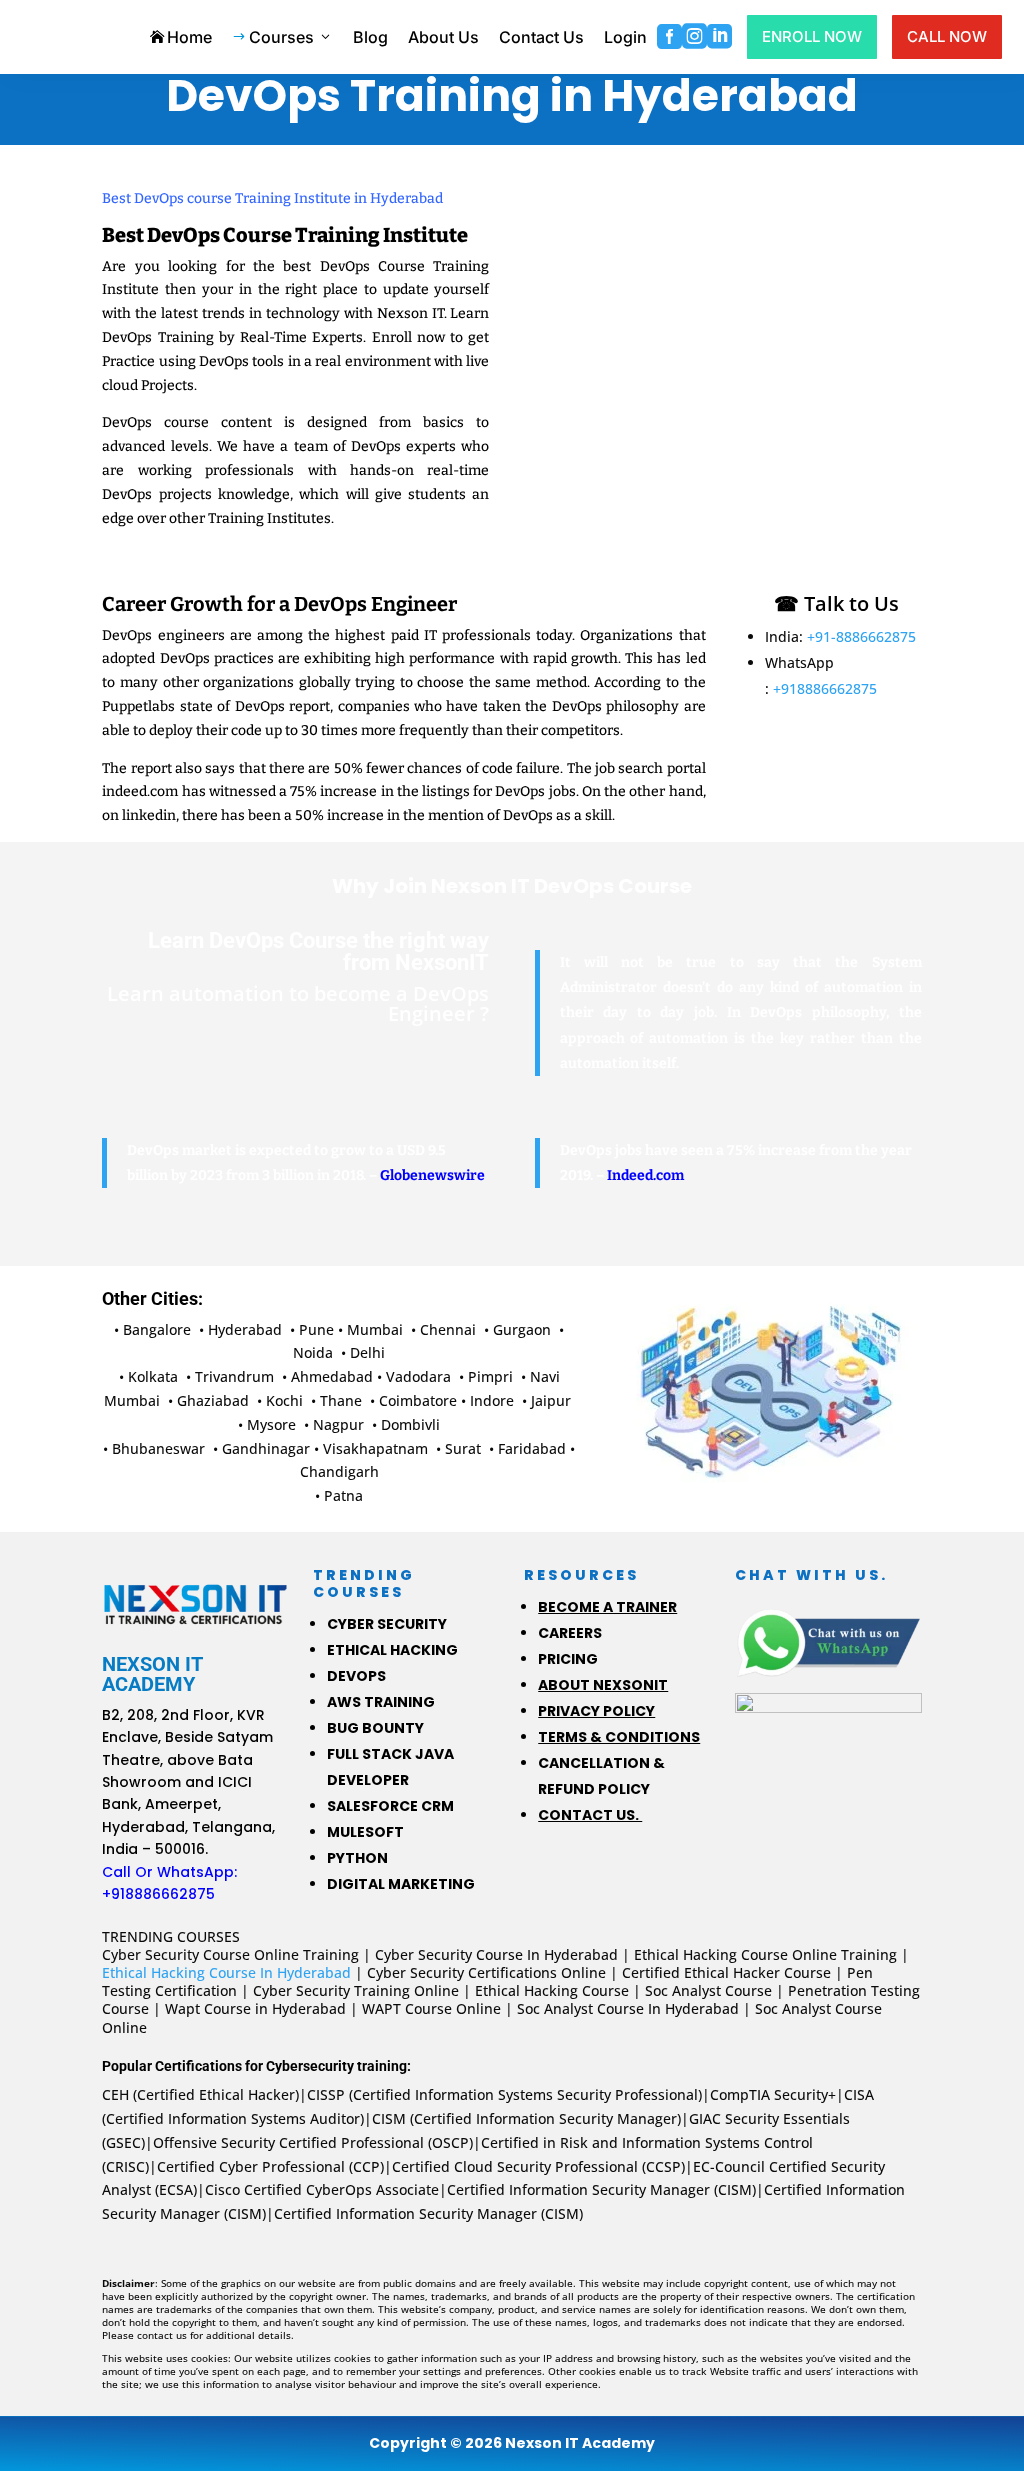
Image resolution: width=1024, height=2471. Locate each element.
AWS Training (381, 1702)
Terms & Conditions (619, 1737)
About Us (443, 37)
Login (625, 37)
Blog (370, 37)
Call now (947, 36)
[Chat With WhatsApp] (828, 1642)
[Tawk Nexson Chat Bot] (828, 1729)
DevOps (356, 1676)
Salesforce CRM (390, 1806)
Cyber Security (387, 1624)
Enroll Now (812, 36)
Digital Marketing (401, 1884)
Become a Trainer (607, 1607)
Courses (282, 37)
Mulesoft (365, 1832)
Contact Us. (590, 1815)
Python (357, 1858)
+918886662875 (825, 688)
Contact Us (541, 37)
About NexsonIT (603, 1685)
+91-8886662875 (861, 636)
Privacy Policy (596, 1711)
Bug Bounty (375, 1728)
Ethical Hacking (392, 1650)
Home (181, 37)
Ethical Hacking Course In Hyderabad (226, 1972)
